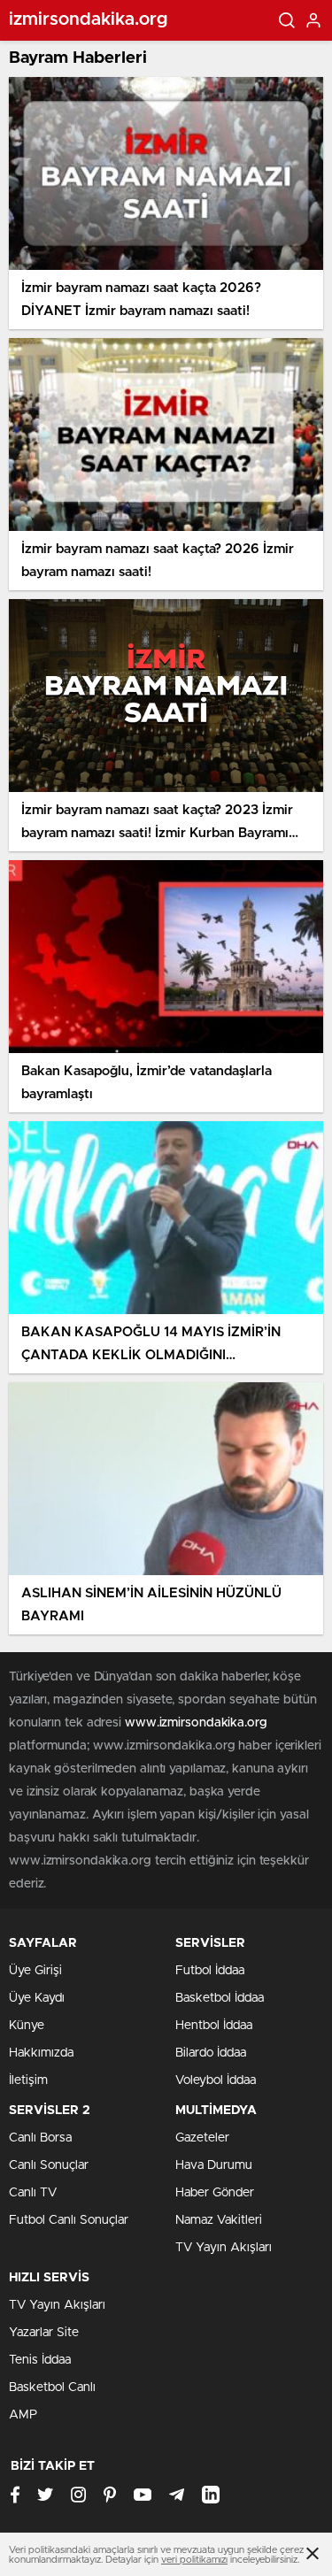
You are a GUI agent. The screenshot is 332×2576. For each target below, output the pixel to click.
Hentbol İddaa (214, 2026)
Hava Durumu (214, 2165)
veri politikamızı (194, 2560)
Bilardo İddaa (211, 2053)
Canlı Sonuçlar (49, 2165)
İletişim (28, 2080)
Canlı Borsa (40, 2138)
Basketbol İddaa (220, 1998)
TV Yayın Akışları (224, 2248)
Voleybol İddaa (216, 2080)
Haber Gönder (215, 2193)
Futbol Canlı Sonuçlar (69, 2220)
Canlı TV (33, 2193)
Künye (27, 2026)
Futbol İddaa (210, 1971)
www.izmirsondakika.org (196, 1723)
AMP (23, 2415)
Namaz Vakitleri (219, 2220)
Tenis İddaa (40, 2360)
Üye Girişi (35, 1971)
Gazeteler (202, 2138)
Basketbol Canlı (52, 2388)
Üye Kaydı (37, 1998)
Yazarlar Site (44, 2333)
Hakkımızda (41, 2053)
